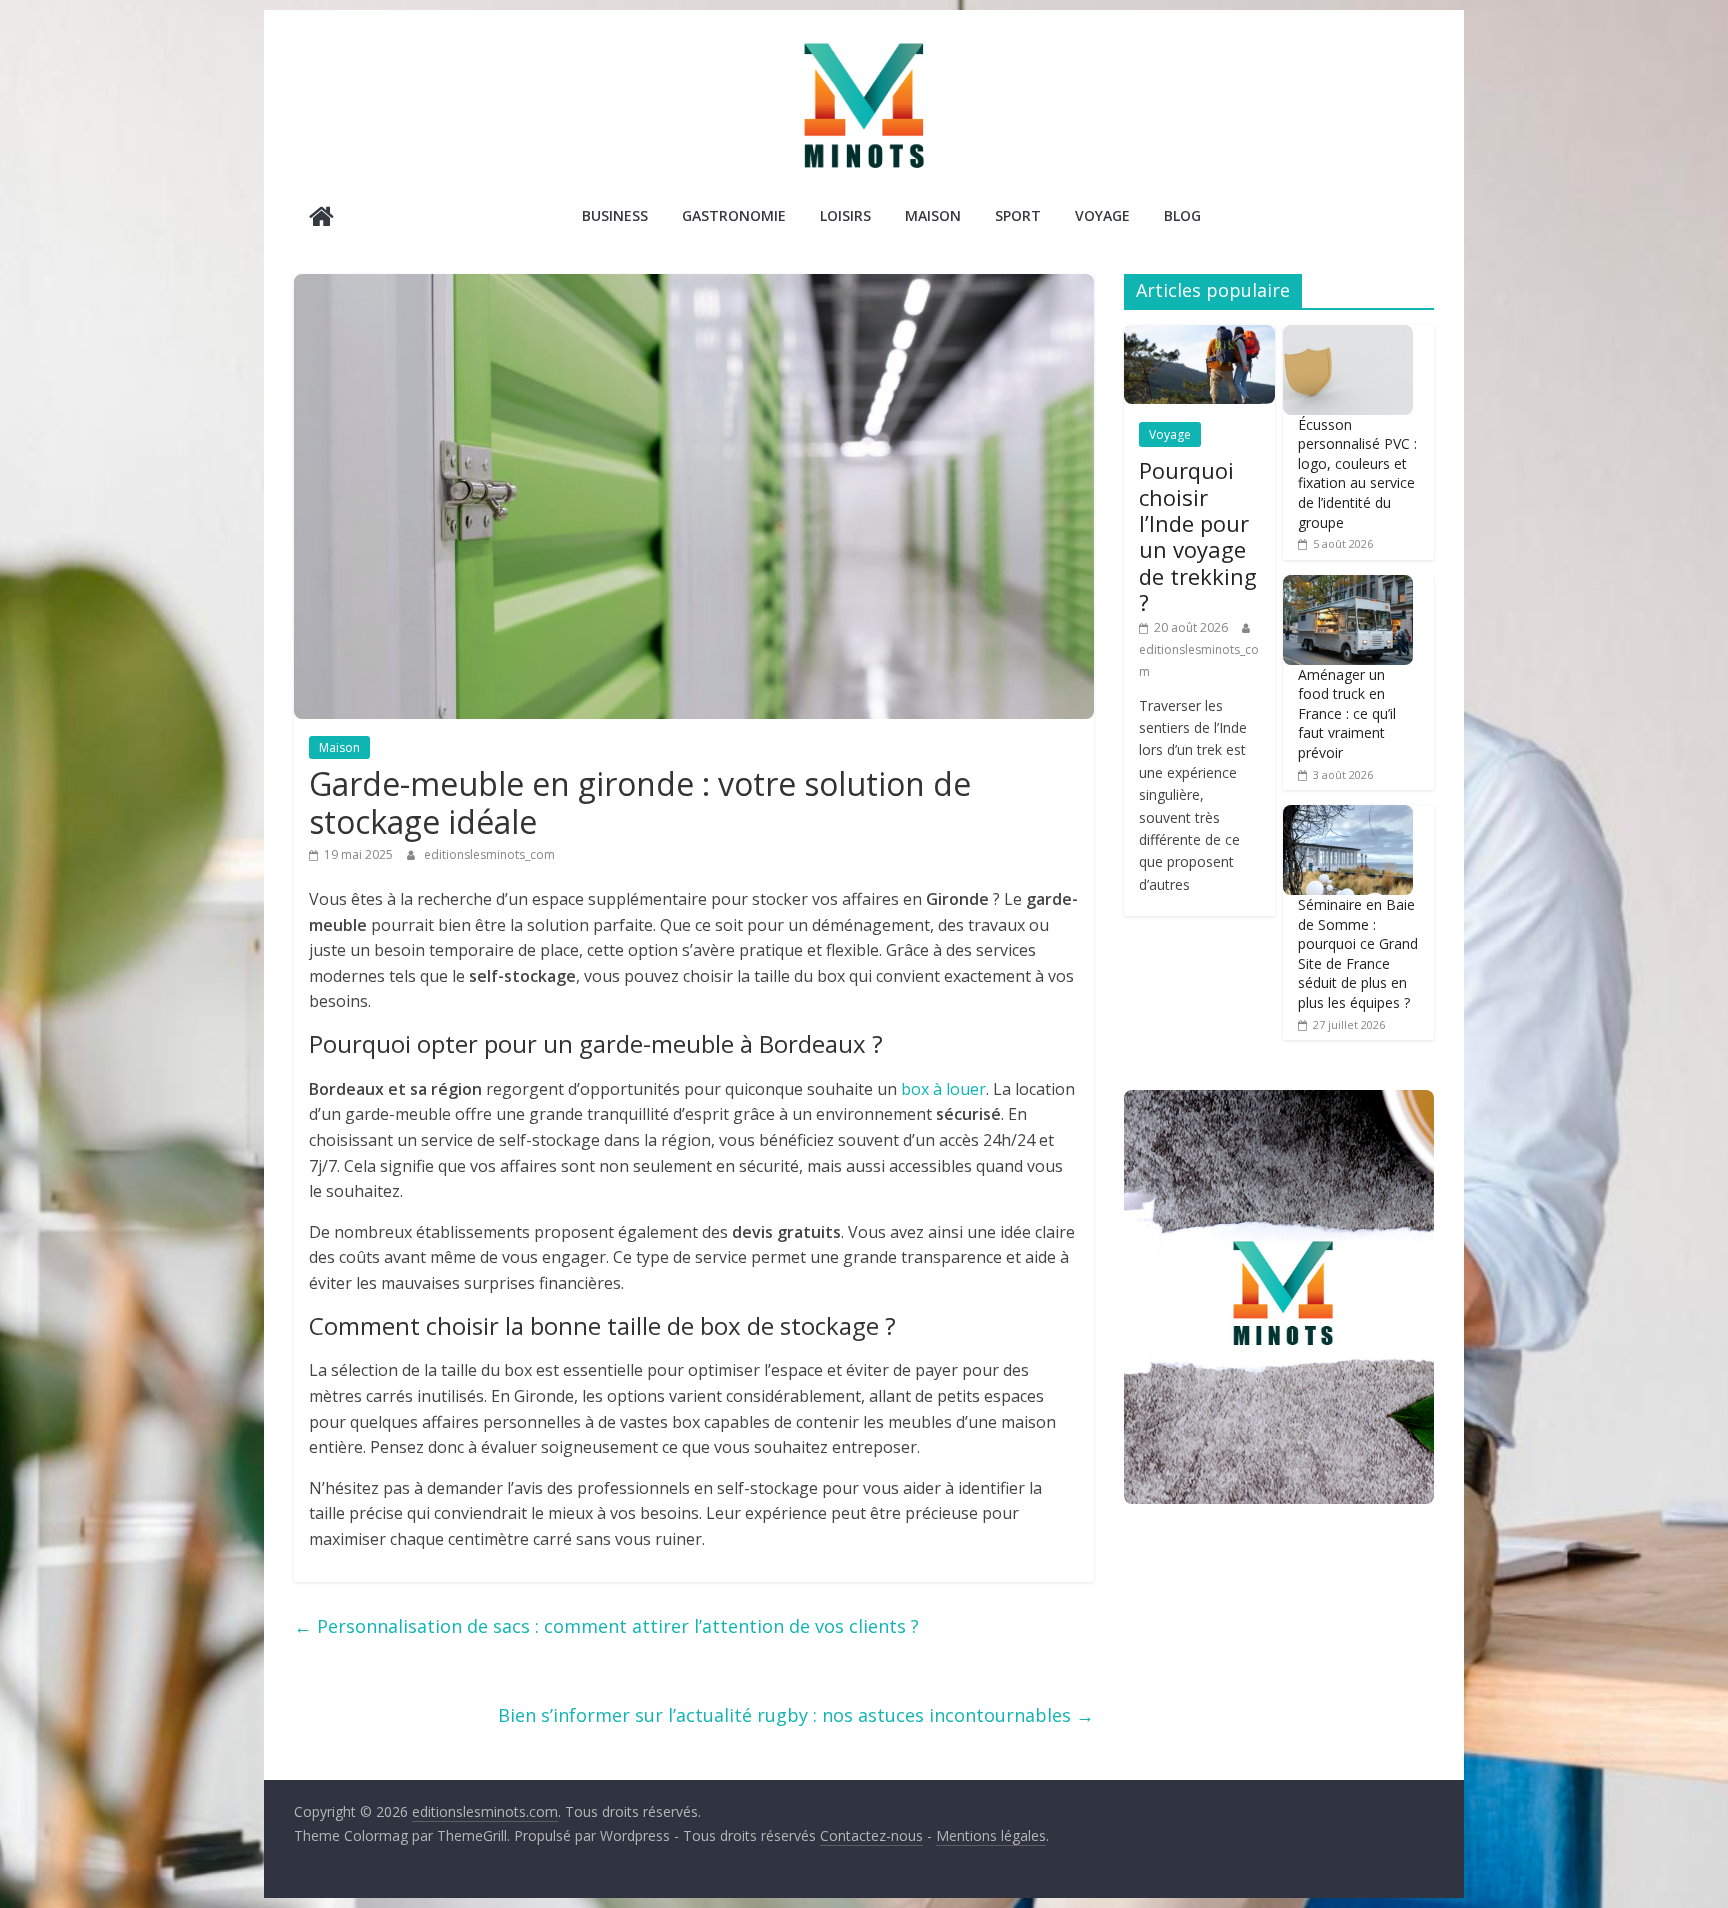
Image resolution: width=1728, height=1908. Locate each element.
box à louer (943, 1089)
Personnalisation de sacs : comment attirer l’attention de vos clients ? (606, 1626)
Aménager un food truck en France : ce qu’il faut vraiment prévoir (1347, 713)
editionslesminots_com (489, 854)
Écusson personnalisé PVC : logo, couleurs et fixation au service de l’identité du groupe (1357, 473)
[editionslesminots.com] (321, 218)
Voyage (1102, 215)
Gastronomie (734, 215)
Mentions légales (991, 1835)
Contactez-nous (871, 1835)
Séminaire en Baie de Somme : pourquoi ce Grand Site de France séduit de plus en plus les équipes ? (1358, 953)
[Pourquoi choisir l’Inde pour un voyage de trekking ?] (1199, 335)
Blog (1182, 215)
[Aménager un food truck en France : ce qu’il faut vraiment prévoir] (1348, 585)
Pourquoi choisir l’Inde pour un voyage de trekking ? (1198, 536)
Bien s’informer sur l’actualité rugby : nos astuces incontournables (796, 1715)
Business (615, 215)
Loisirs (845, 215)
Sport (1018, 215)
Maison (933, 215)
